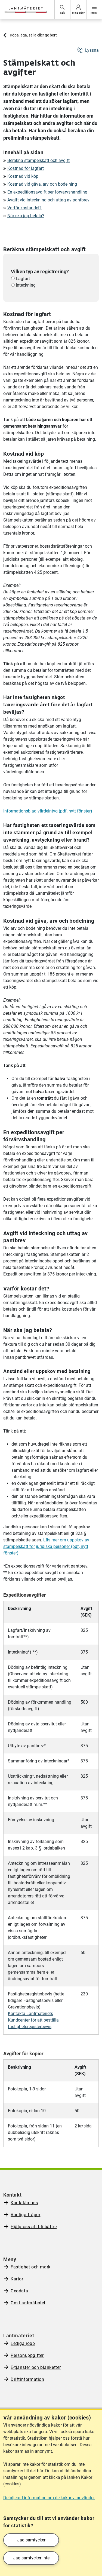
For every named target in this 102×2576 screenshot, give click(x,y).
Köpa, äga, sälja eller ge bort (33, 35)
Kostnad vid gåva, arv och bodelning (42, 184)
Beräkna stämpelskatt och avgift (38, 160)
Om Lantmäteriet (28, 2303)
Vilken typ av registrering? (40, 272)
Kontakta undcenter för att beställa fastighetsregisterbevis (33, 2020)
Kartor (17, 2279)
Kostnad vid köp (23, 176)
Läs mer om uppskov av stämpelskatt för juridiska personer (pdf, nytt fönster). (46, 1546)
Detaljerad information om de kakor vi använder (49, 2498)
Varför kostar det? (24, 208)
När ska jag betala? (26, 216)
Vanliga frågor (25, 2215)
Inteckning (25, 285)
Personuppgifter (27, 2355)
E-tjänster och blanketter (36, 2367)
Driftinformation (27, 2379)
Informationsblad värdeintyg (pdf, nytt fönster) (48, 811)
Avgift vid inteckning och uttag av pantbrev (48, 200)
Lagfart (22, 279)
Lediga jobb (23, 2343)
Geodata (19, 2291)
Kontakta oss (24, 2203)
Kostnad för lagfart (26, 168)
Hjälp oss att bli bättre (34, 2227)
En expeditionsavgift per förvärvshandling (47, 192)
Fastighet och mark (31, 2267)
